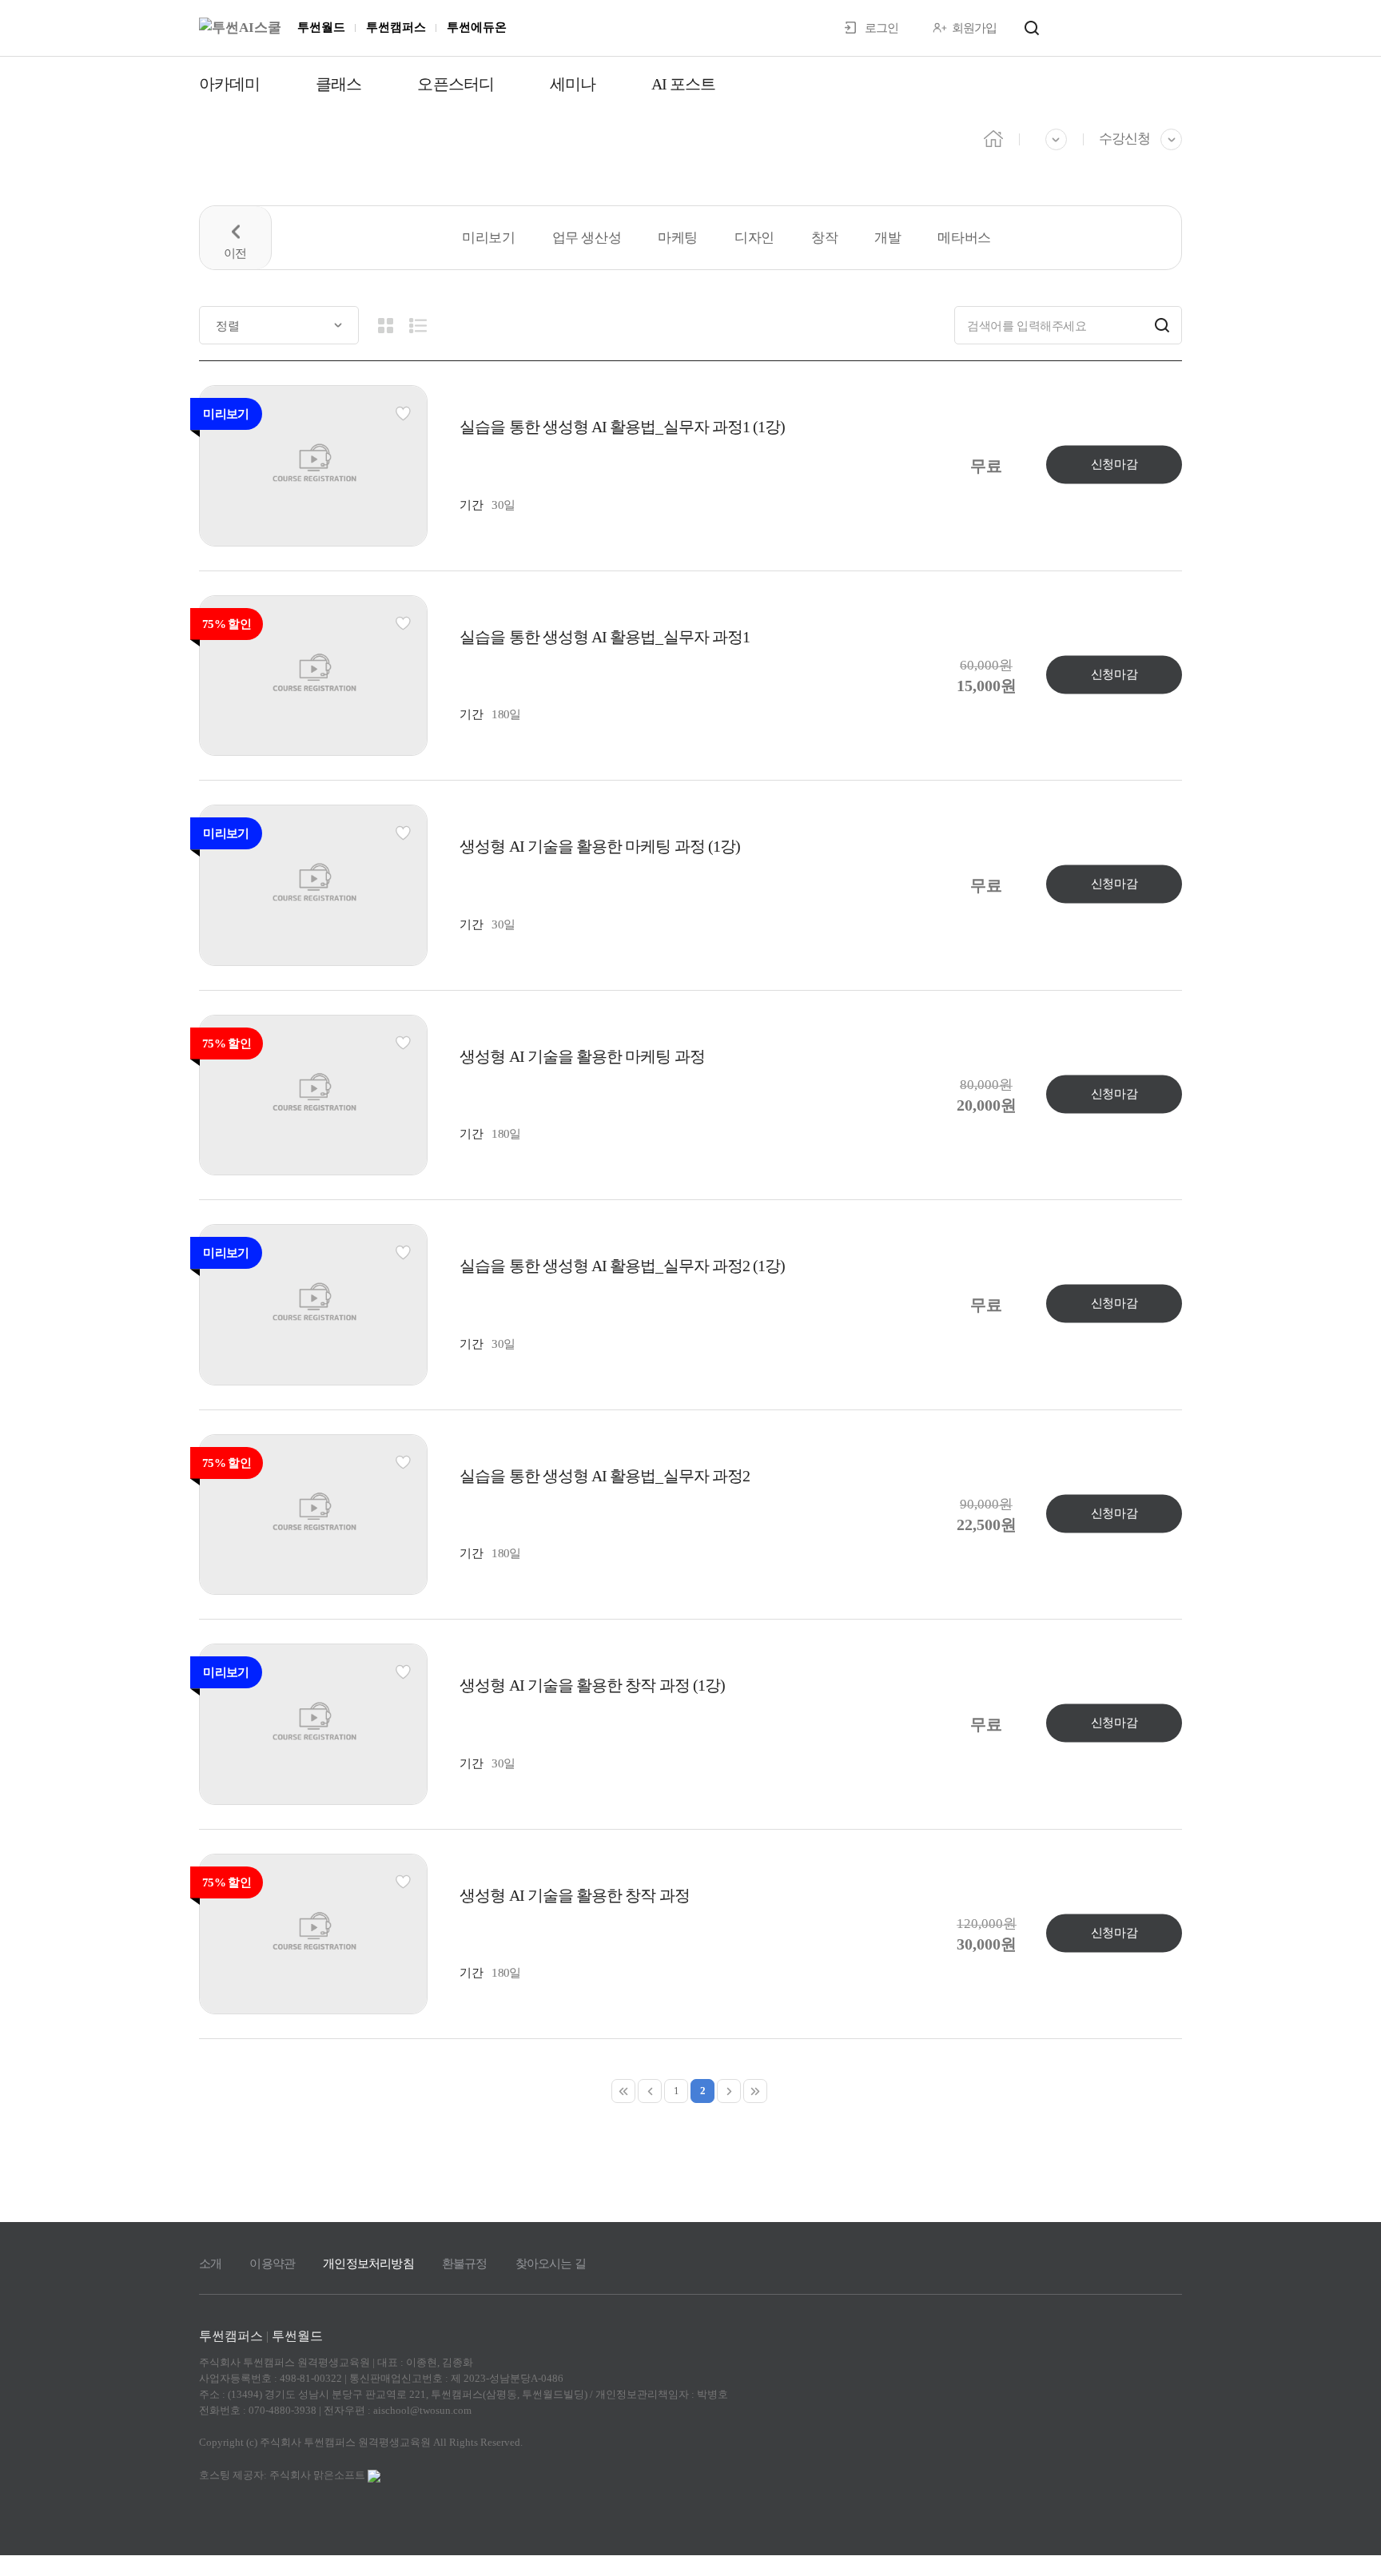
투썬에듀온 (477, 27)
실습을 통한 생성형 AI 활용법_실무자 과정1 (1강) (622, 427)
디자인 (754, 238)
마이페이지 (1136, 27)
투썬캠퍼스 (396, 27)
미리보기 (488, 238)
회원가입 (974, 28)
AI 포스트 (683, 84)
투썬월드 (321, 27)
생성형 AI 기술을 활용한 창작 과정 (574, 1895)
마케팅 (678, 238)
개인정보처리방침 (368, 2264)
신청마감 (1114, 464)
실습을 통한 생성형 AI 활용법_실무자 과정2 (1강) (622, 1266)
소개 (210, 2264)
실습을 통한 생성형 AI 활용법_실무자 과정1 (605, 637)
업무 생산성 (587, 238)
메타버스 (964, 238)
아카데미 (229, 84)
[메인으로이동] (993, 137)
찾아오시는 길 (551, 2264)
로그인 (882, 28)
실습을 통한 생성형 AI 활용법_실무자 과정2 (605, 1476)
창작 (824, 238)
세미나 (573, 84)
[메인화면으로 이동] (240, 28)
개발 (888, 238)
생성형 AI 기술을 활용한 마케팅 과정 (582, 1056)
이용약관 (272, 2264)
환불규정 (465, 2264)
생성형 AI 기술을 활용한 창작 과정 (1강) (592, 1685)
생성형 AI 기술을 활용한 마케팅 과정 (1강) (600, 846)
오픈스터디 (455, 84)
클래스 (338, 84)
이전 (236, 238)
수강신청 (1124, 139)
